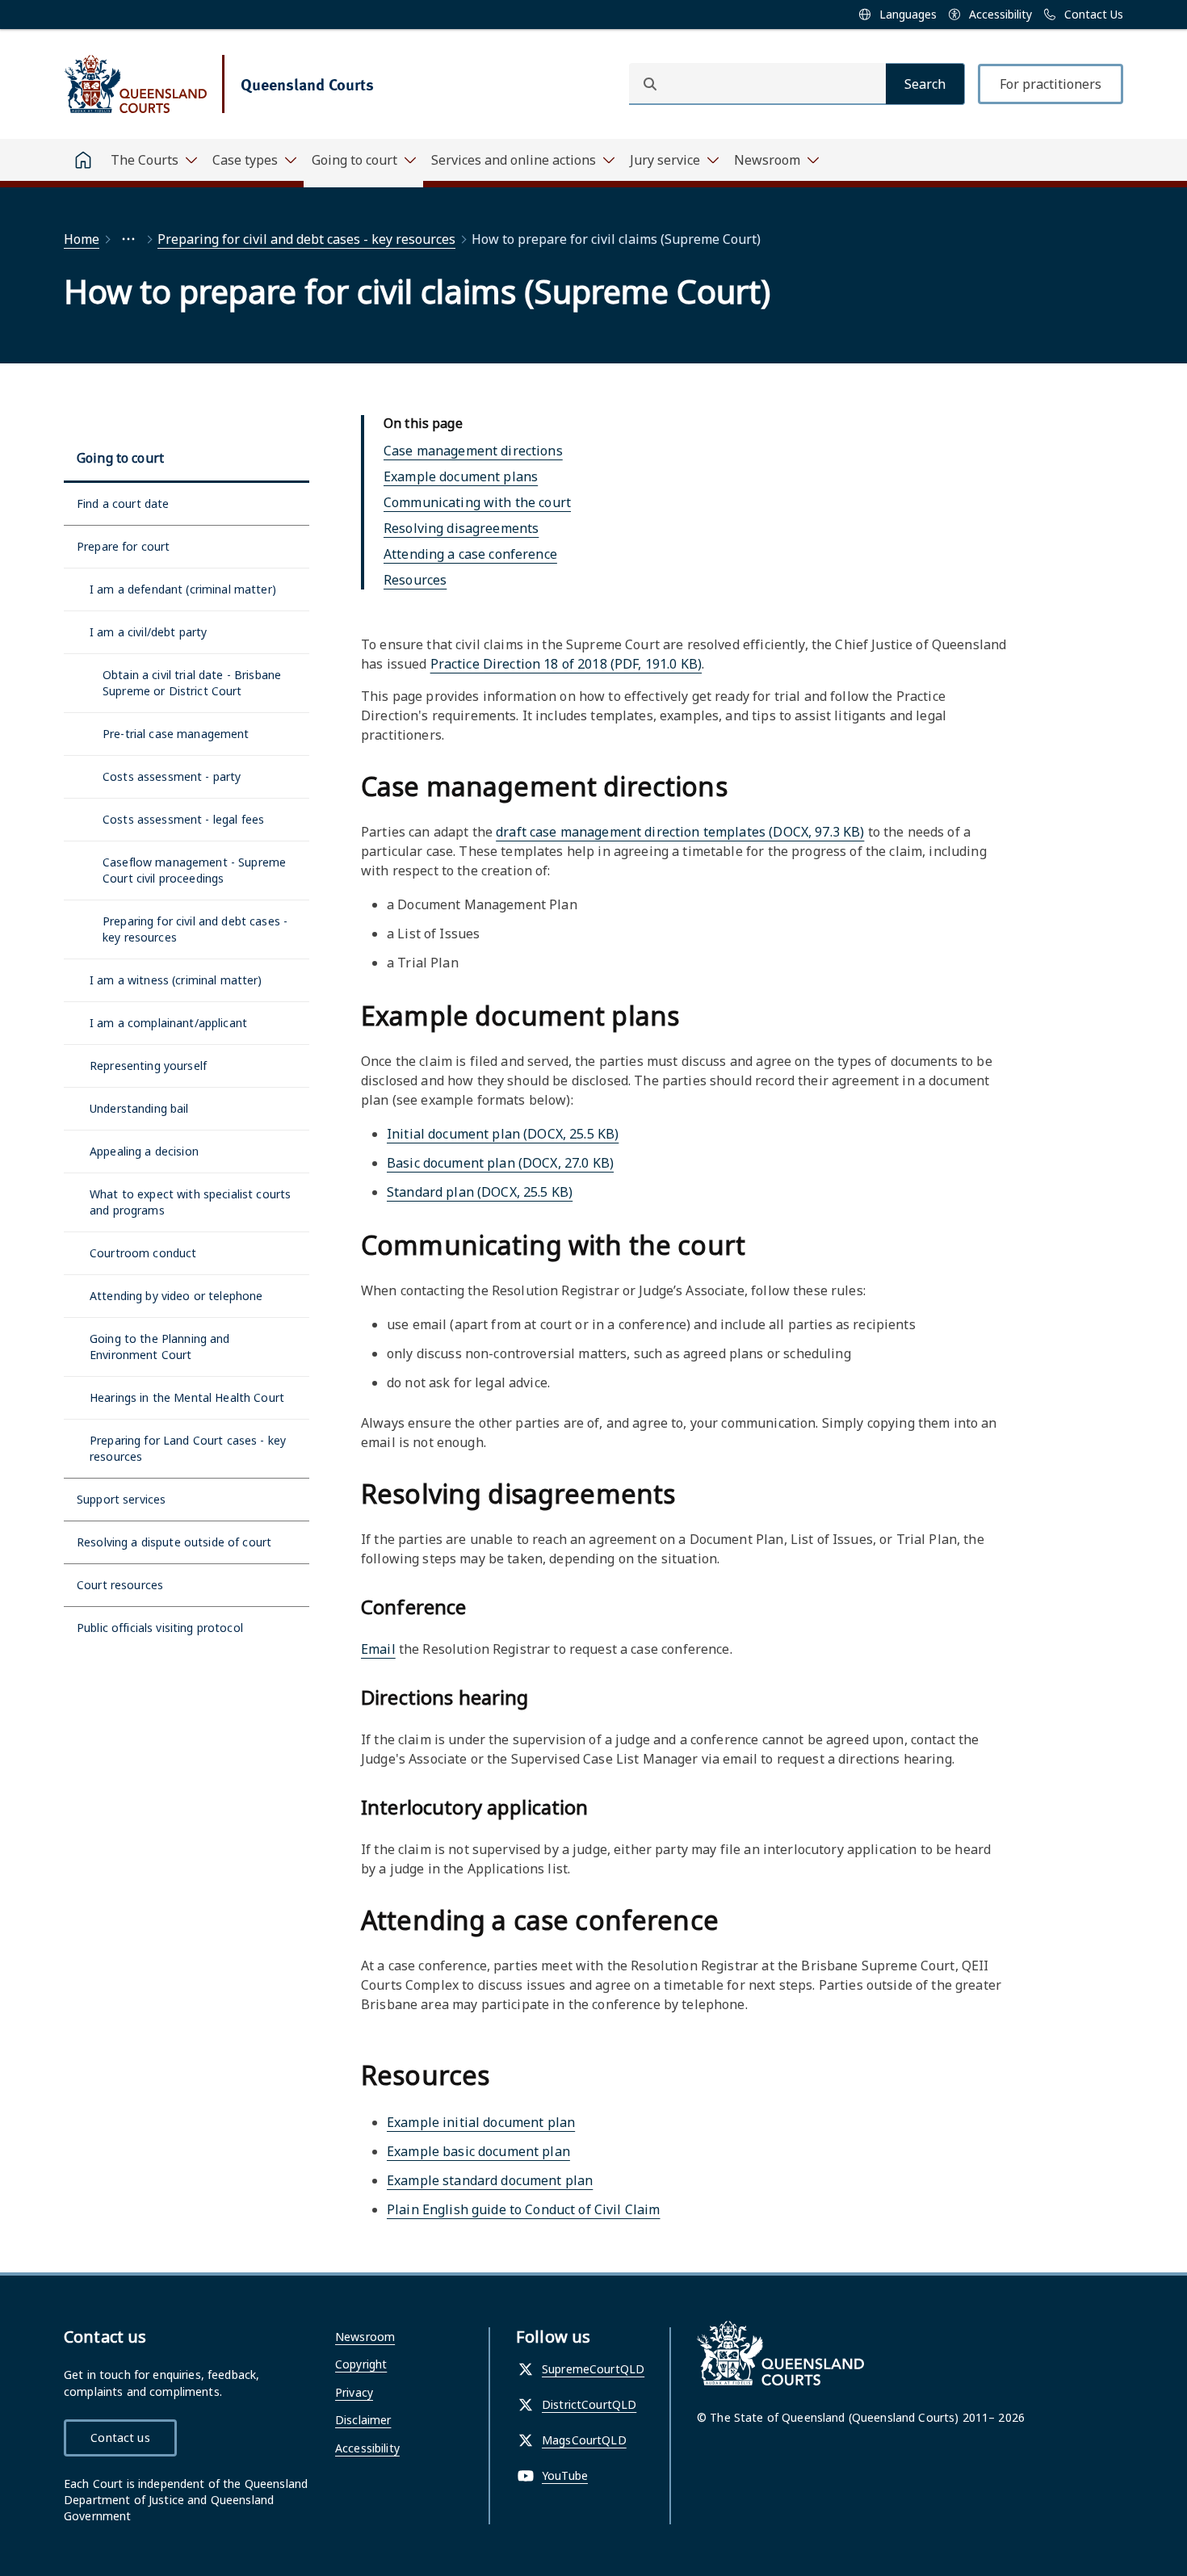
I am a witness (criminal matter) (176, 980)
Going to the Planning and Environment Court (160, 1347)
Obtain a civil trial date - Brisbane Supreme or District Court (192, 683)
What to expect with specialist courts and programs (190, 1202)
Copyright (361, 2364)
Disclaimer (363, 2420)
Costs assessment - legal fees (183, 819)
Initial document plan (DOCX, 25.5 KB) (503, 1134)
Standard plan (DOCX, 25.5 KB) (480, 1192)
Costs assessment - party (172, 776)
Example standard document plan (490, 2180)
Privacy (354, 2392)
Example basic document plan (478, 2151)
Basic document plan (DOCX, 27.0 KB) (500, 1163)
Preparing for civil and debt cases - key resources (306, 239)
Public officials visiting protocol (160, 1628)
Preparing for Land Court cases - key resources (188, 1448)
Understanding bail (139, 1108)
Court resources (120, 1585)
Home (82, 239)
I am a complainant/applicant (168, 1023)
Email (378, 1649)
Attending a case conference (470, 554)
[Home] (83, 160)
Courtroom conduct (143, 1253)
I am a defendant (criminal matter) (183, 589)
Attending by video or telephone (176, 1296)
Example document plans (461, 476)
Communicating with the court (477, 502)
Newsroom (365, 2337)
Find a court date (123, 503)
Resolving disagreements (461, 528)
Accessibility (367, 2448)
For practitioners (1051, 84)
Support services (121, 1499)
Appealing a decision (144, 1151)
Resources (415, 580)
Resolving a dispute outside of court (174, 1542)
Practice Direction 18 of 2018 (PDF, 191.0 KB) (566, 664)
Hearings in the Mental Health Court (187, 1397)
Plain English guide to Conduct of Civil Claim (523, 2209)
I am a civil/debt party (148, 632)
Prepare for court (123, 546)
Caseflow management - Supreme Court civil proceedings (194, 870)
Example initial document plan (481, 2122)
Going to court (120, 458)
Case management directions (473, 451)
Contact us (120, 2438)
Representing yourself (148, 1066)
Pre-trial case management (176, 734)
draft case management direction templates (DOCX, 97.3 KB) (680, 832)
